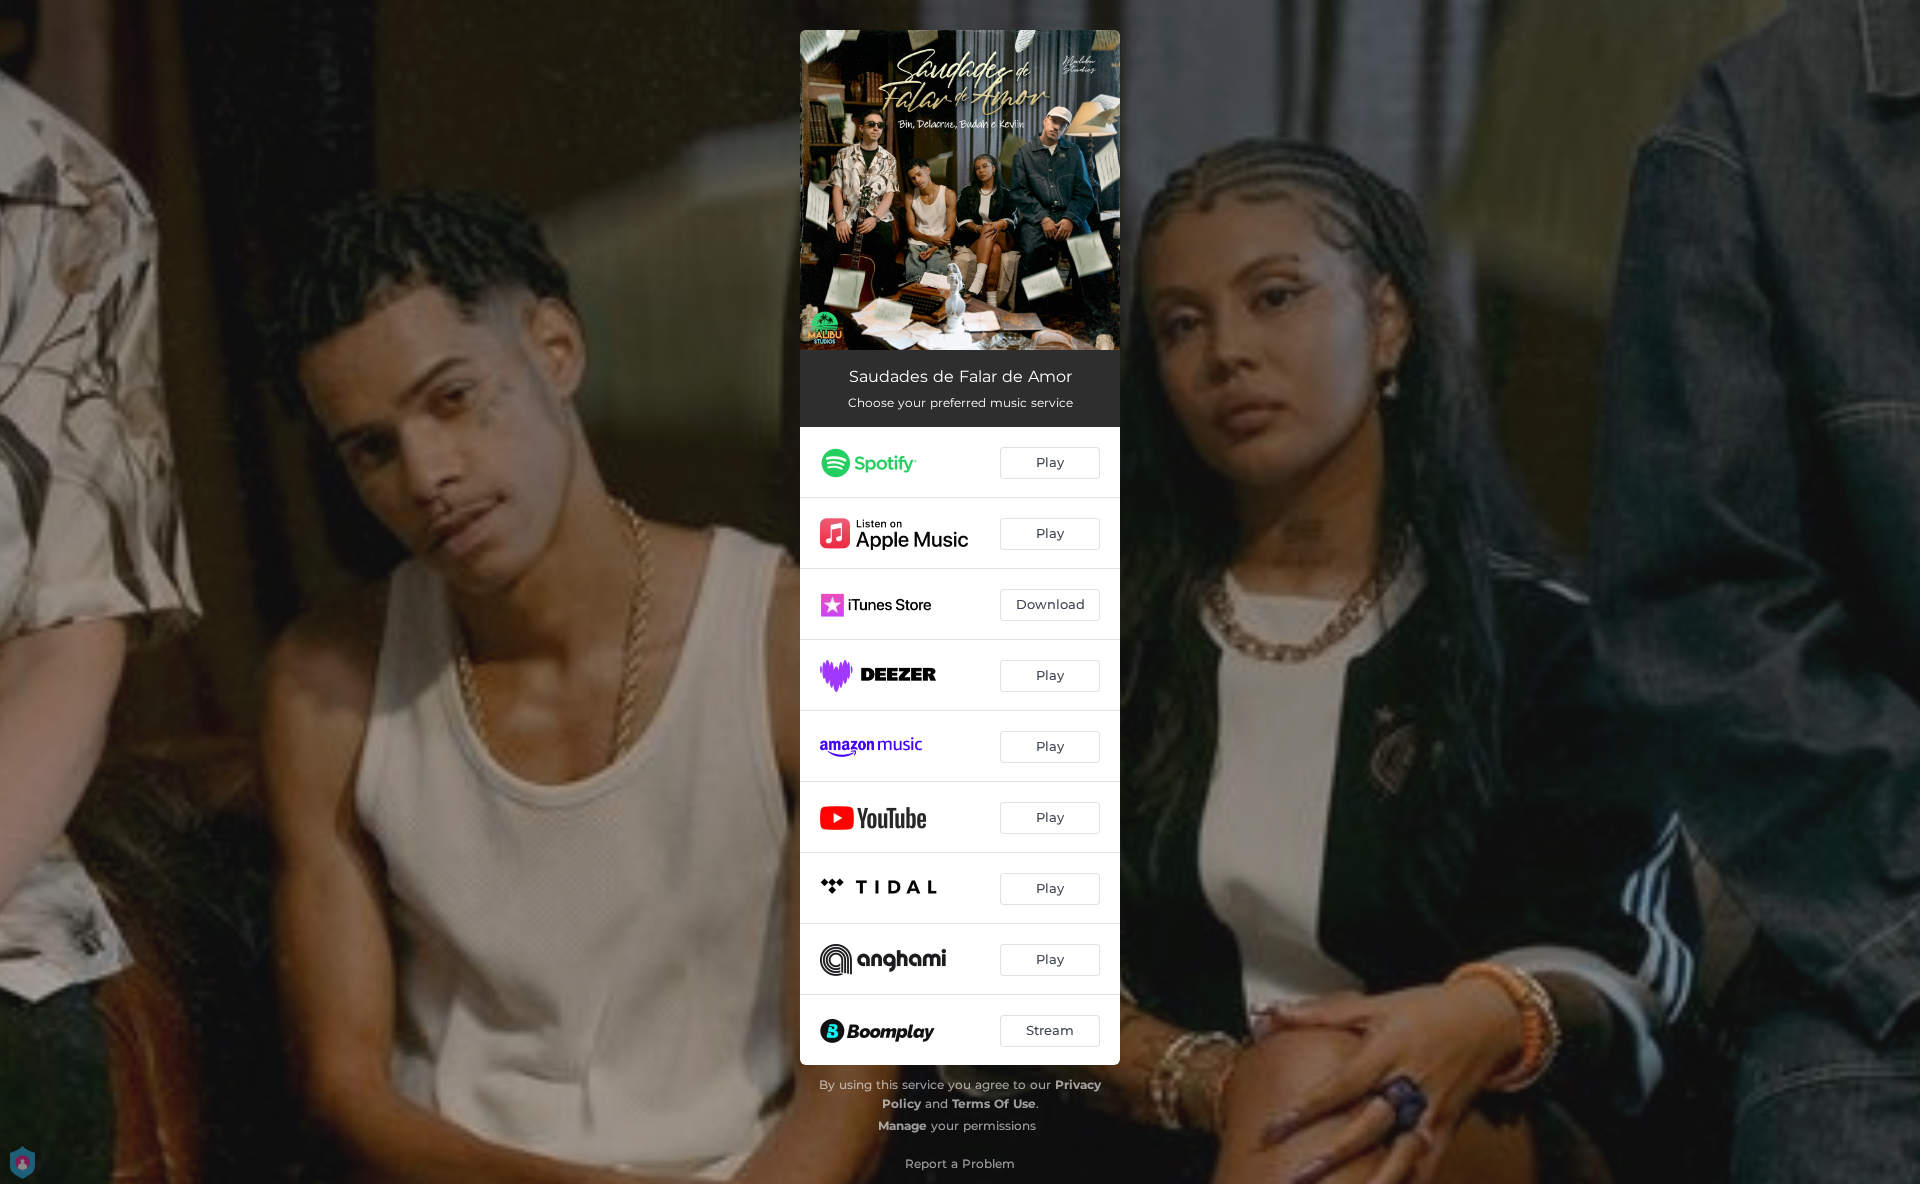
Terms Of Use (994, 1103)
